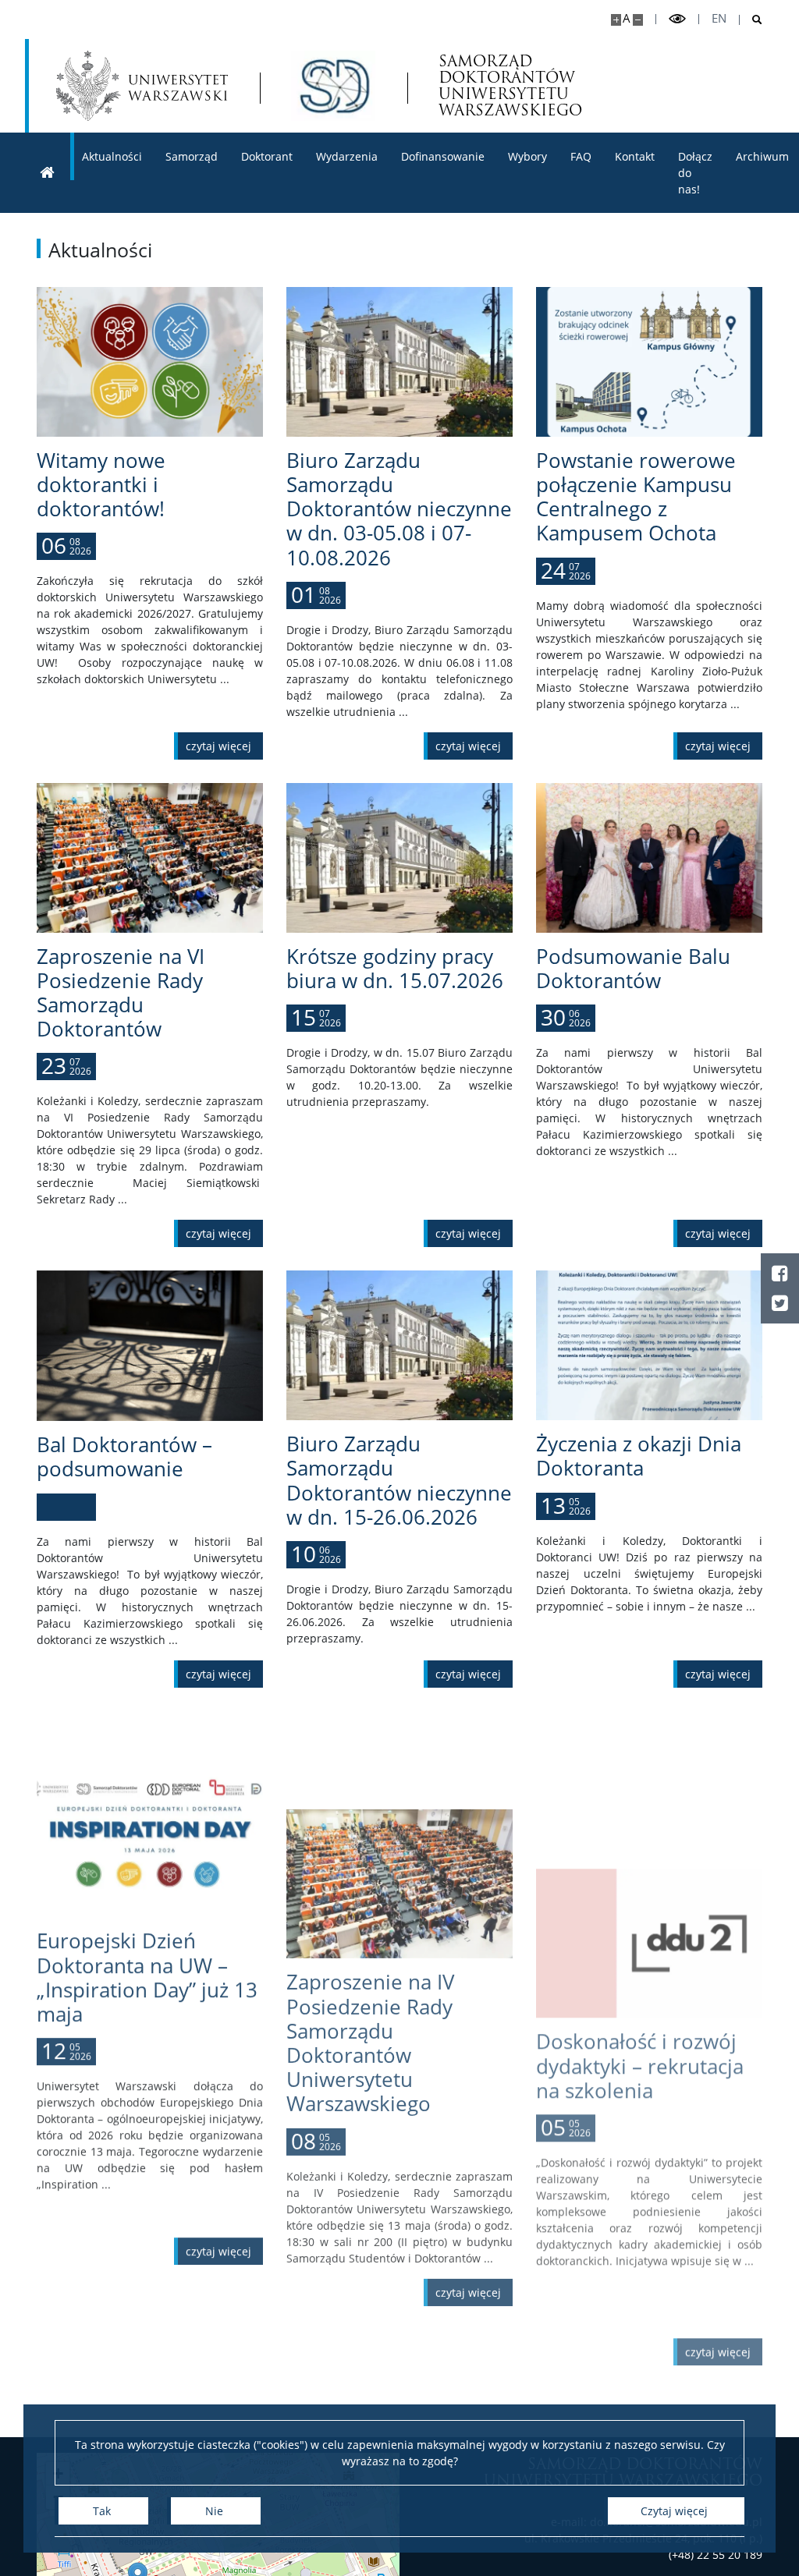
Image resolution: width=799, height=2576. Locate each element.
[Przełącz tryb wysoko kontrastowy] (677, 19)
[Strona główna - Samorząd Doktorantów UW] (333, 86)
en (719, 18)
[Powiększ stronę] (616, 20)
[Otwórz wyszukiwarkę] (751, 20)
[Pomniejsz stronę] (638, 20)
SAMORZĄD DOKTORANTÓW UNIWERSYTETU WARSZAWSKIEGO (510, 86)
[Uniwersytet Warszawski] (142, 86)
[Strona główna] (48, 173)
